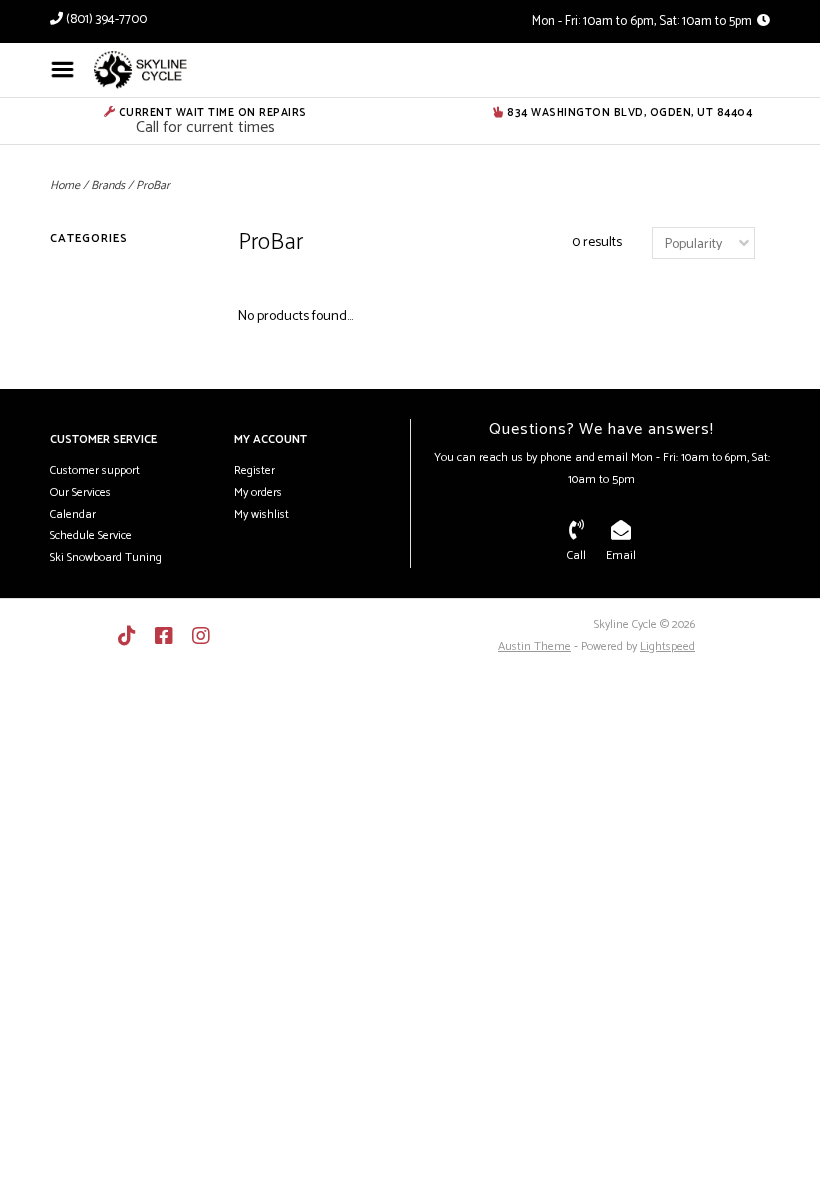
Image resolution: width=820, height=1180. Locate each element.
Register (254, 470)
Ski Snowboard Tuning (106, 557)
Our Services (80, 492)
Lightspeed (667, 646)
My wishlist (261, 514)
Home (65, 185)
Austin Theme (534, 646)
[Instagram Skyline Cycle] (201, 636)
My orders (258, 492)
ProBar (153, 185)
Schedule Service (91, 535)
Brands (108, 185)
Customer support (95, 470)
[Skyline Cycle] (172, 70)
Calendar (73, 514)
